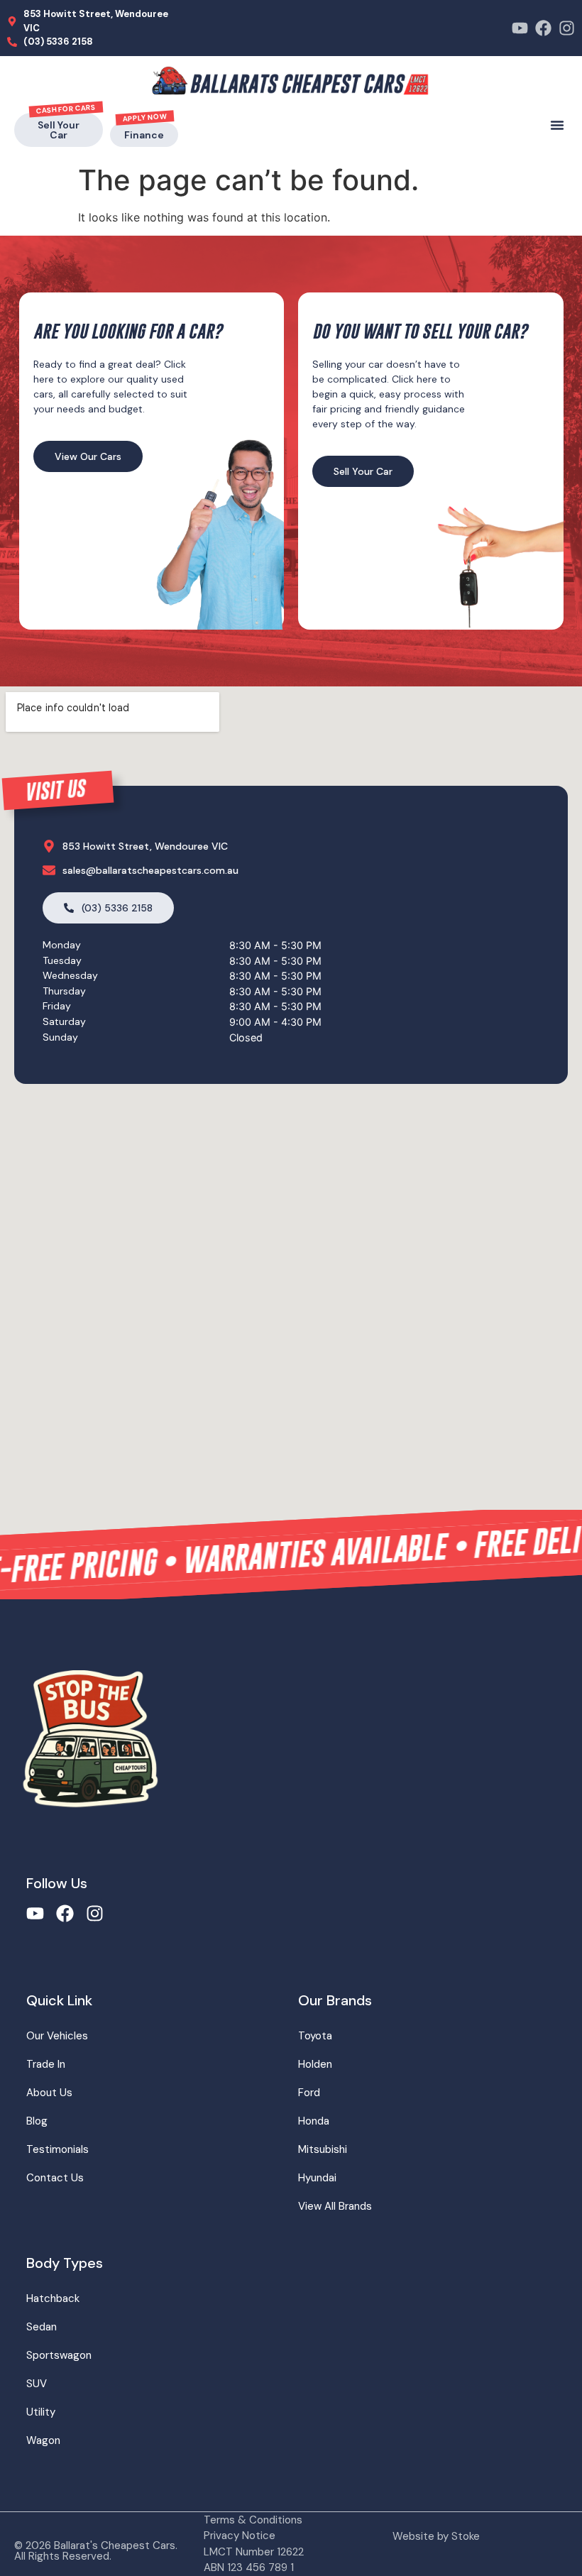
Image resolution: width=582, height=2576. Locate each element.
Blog (37, 2121)
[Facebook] (543, 28)
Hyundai (317, 2178)
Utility (41, 2412)
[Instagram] (567, 28)
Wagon (43, 2440)
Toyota (315, 2036)
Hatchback (53, 2298)
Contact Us (55, 2178)
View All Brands (335, 2206)
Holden (315, 2064)
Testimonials (57, 2149)
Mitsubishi (323, 2149)
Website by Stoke (436, 2536)
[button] (557, 125)
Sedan (42, 2327)
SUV (37, 2384)
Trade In (46, 2064)
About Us (49, 2093)
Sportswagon (59, 2355)
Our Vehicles (57, 2036)
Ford (309, 2093)
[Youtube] (520, 28)
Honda (314, 2121)
